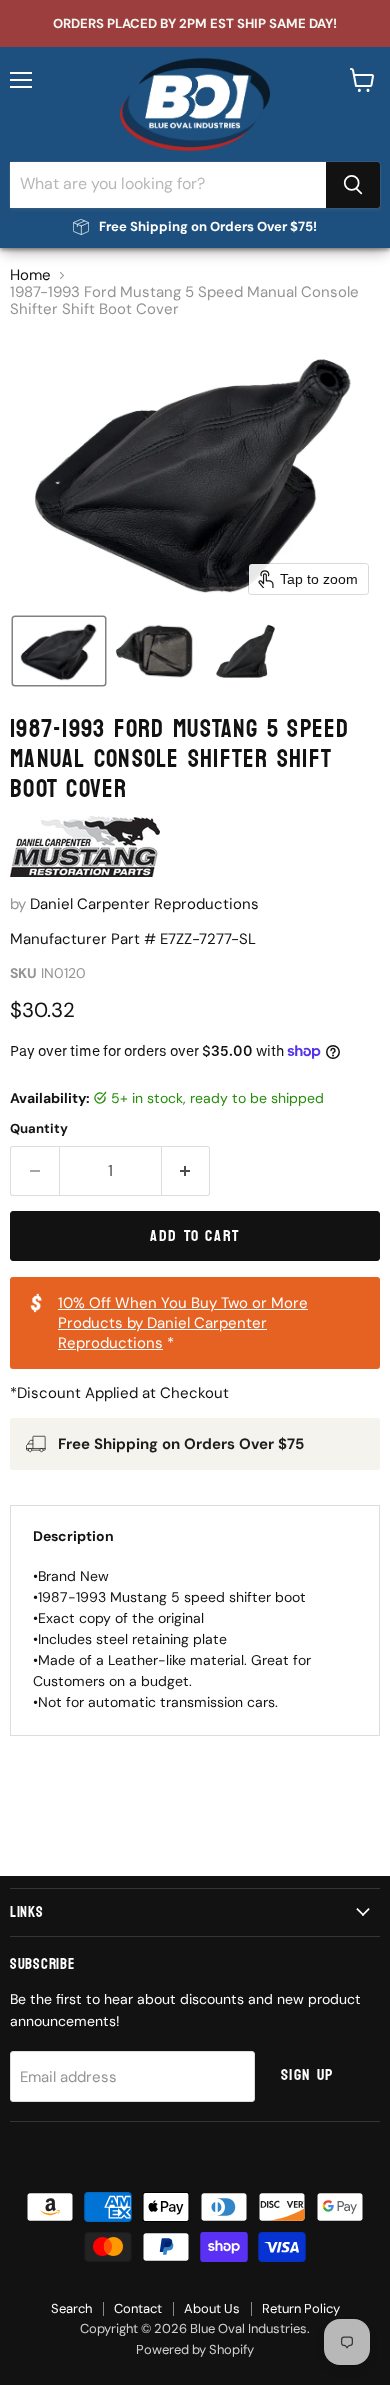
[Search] (353, 185)
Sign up (307, 2075)
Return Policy (301, 2308)
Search (71, 2308)
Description (73, 1536)
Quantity (39, 1128)
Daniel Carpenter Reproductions (144, 904)
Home (30, 275)
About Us (212, 2308)
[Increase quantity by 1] (186, 1171)
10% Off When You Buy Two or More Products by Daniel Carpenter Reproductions (183, 1323)
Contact (138, 2308)
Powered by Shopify (195, 2349)
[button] (59, 651)
